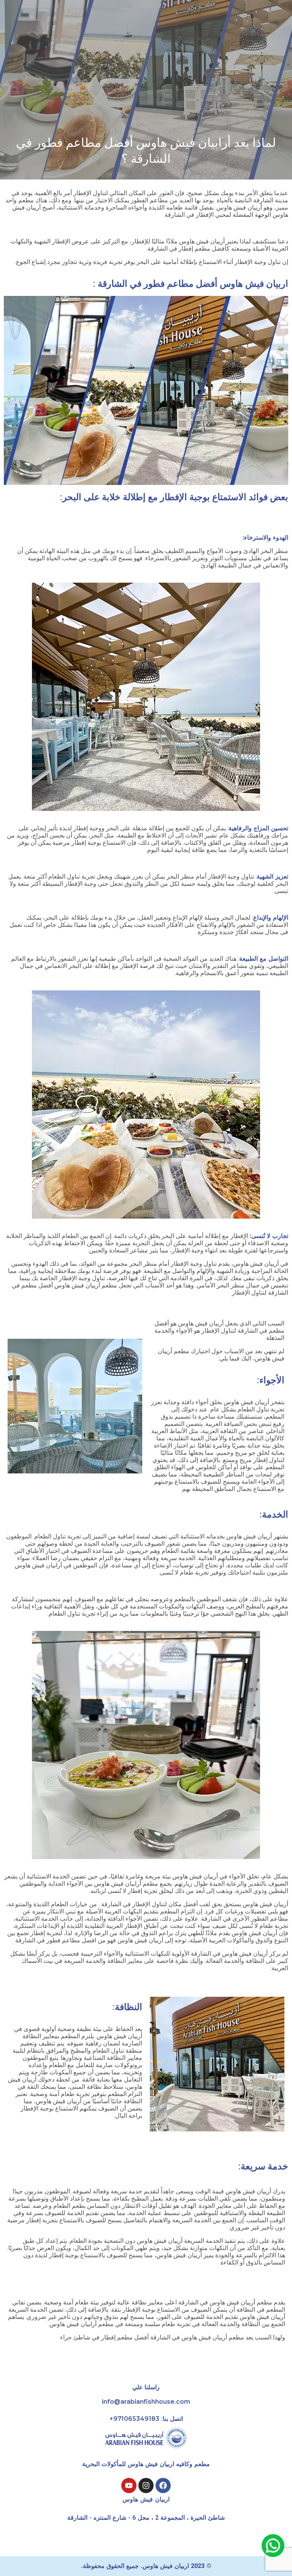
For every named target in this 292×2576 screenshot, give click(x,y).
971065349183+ (134, 2419)
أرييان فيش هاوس (256, 1264)
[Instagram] (146, 2485)
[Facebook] (163, 2485)
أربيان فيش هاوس (202, 1323)
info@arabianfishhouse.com (146, 2402)
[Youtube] (129, 2485)
